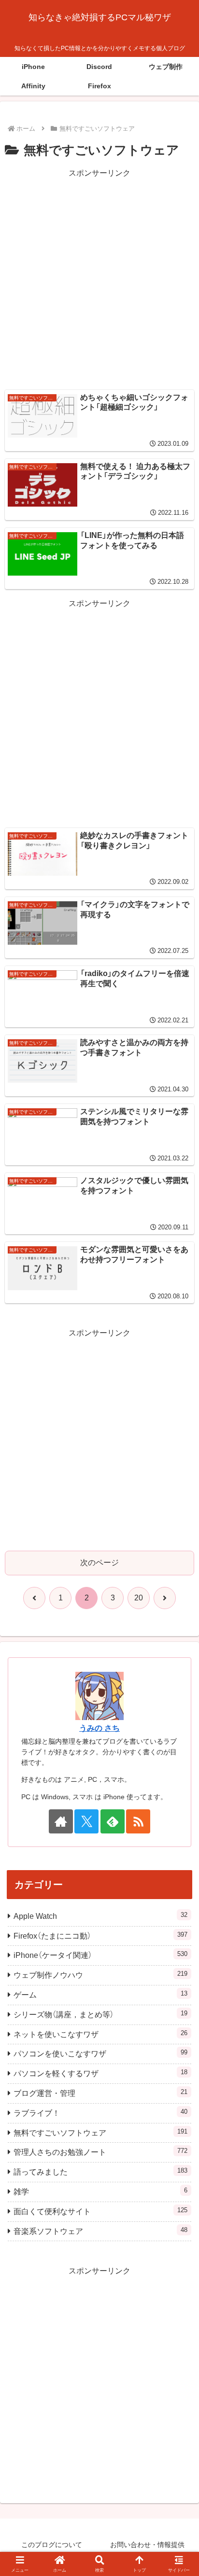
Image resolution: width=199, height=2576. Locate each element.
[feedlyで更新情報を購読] (113, 1821)
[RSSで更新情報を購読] (138, 1821)
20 (139, 1598)
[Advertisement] (99, 279)
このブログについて (52, 2545)
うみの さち (99, 1728)
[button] (179, 1700)
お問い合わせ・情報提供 (147, 2545)
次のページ (99, 1563)
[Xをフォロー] (86, 1821)
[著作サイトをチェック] (61, 1821)
